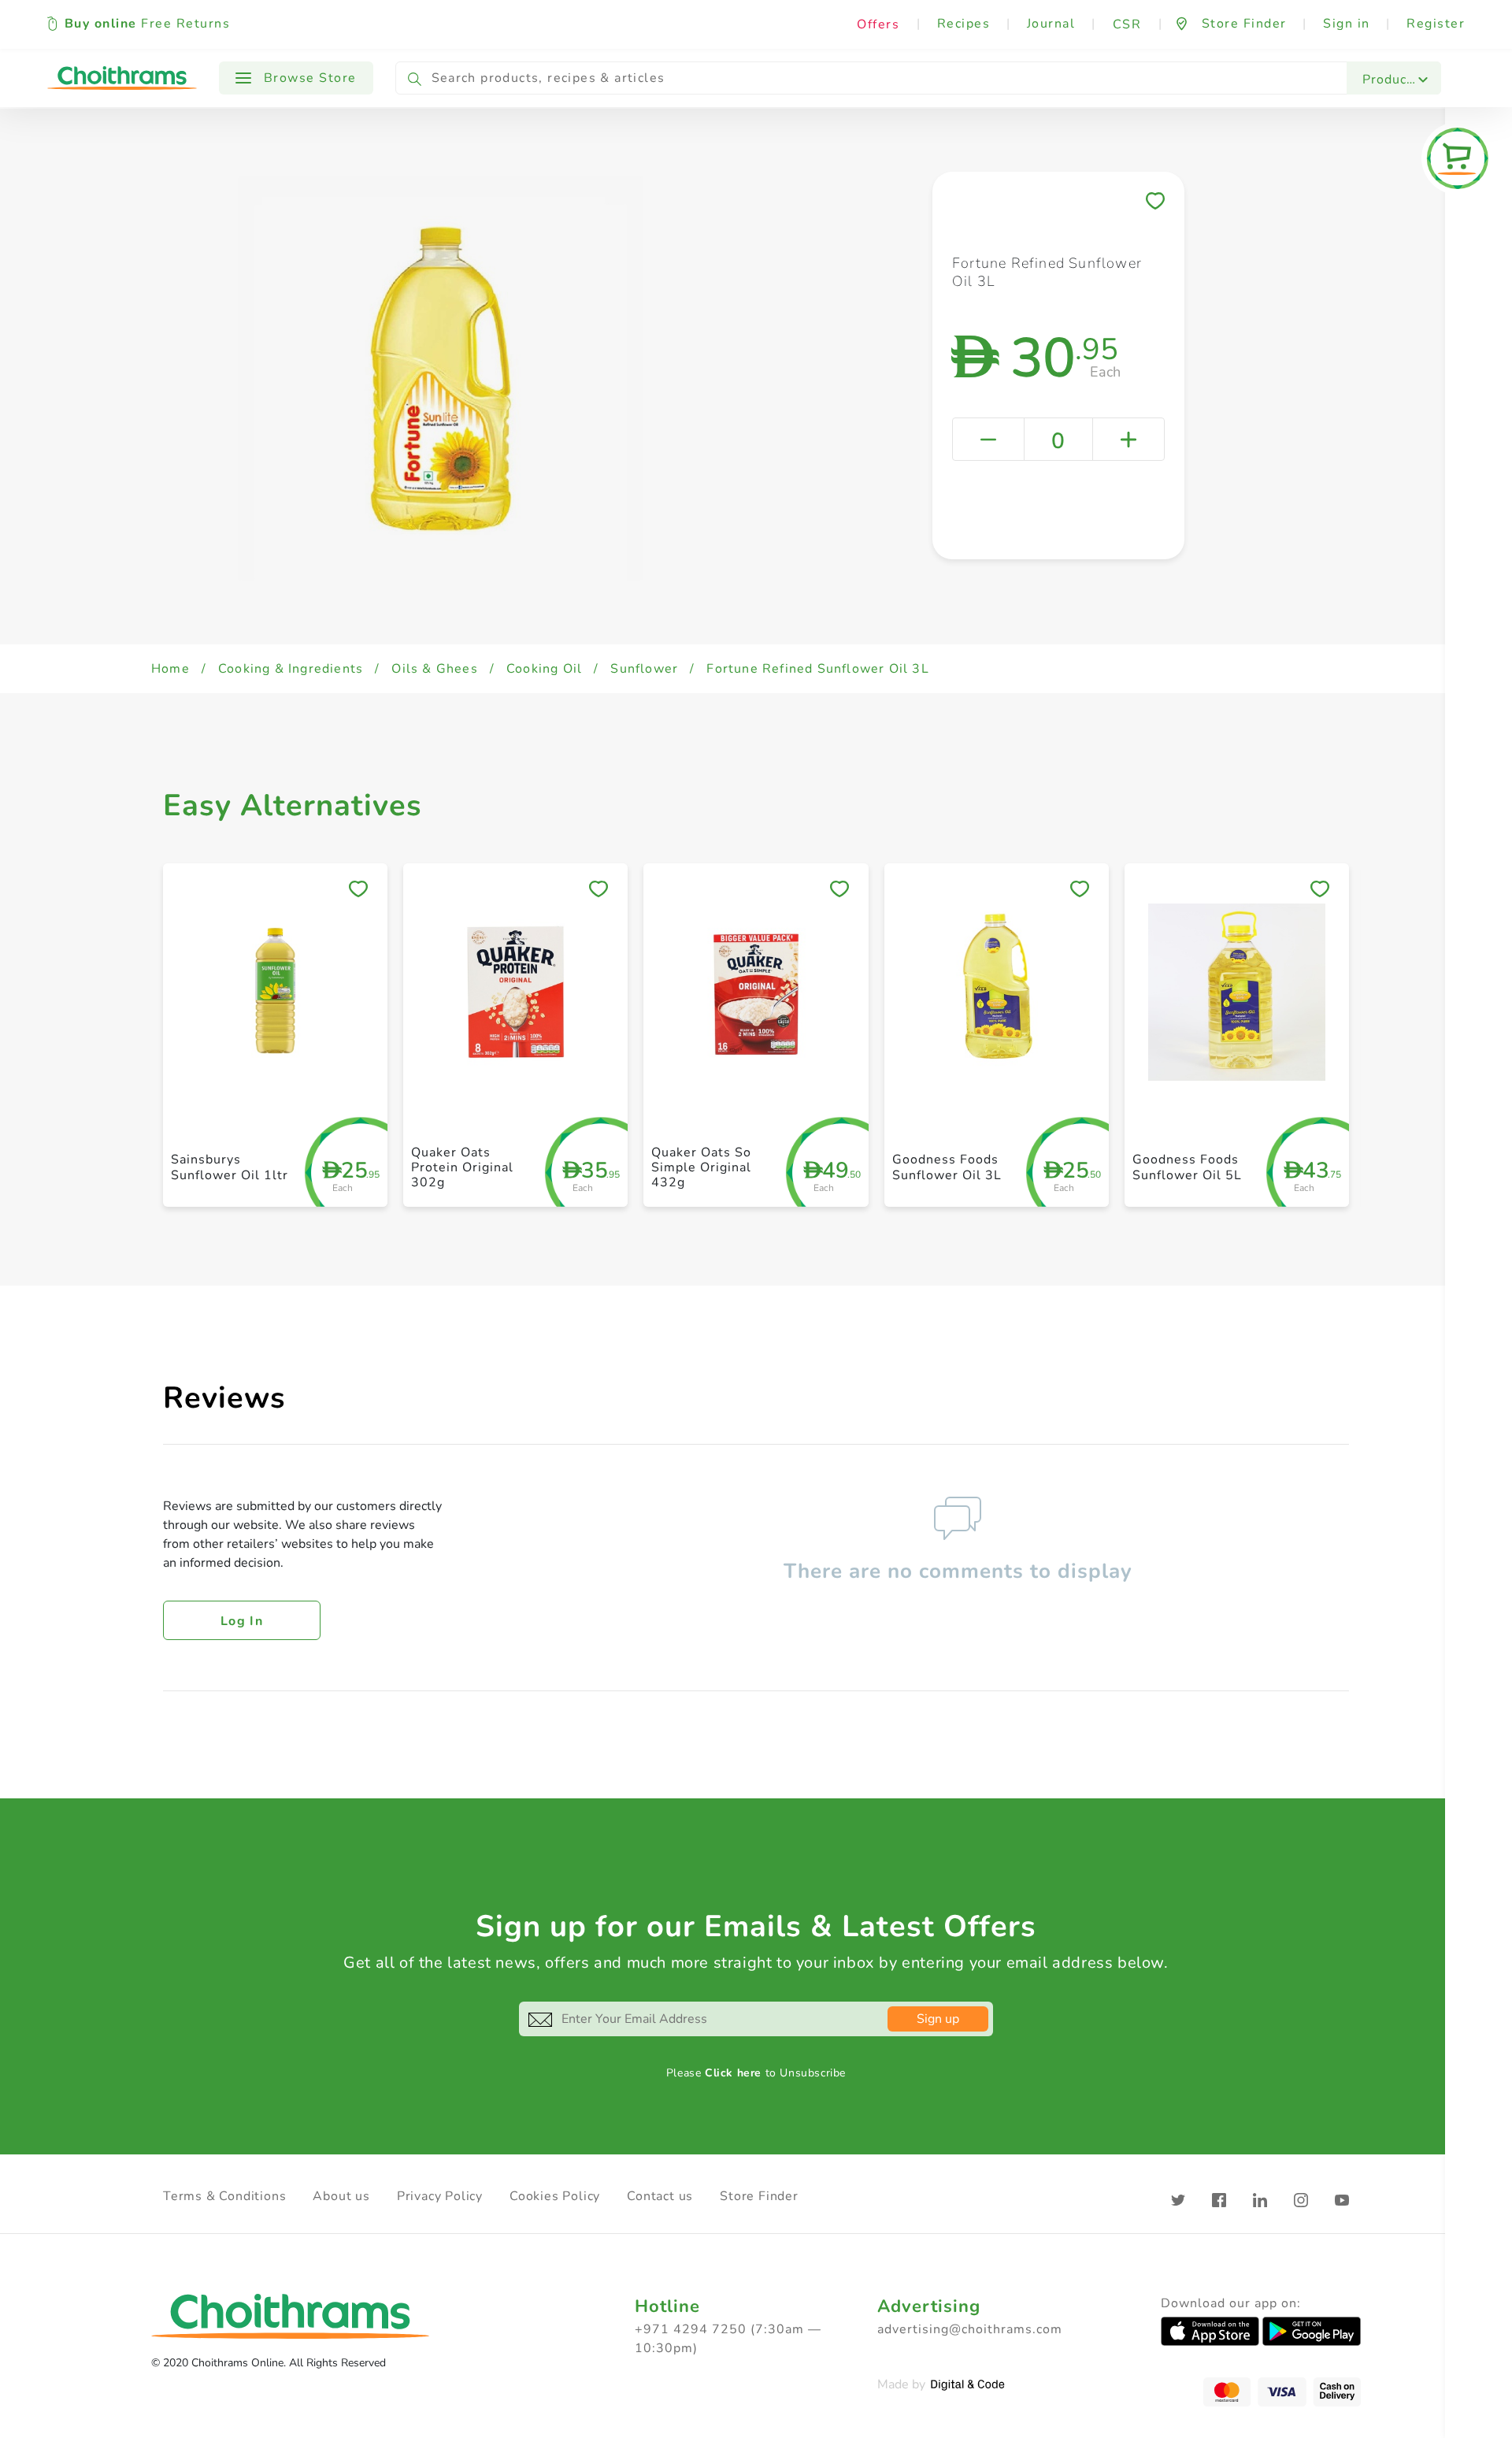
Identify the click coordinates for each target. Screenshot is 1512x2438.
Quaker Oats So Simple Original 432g (701, 1167)
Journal (1051, 24)
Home (170, 669)
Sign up (938, 2019)
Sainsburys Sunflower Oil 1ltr (230, 1167)
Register (1436, 24)
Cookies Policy (555, 2196)
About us (341, 2196)
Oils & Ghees (434, 669)
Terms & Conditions (224, 2196)
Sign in (1347, 24)
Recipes (964, 24)
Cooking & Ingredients (291, 669)
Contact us (660, 2196)
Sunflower (644, 669)
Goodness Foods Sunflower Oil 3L (947, 1167)
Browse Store (308, 78)
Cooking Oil (544, 669)
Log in (242, 1621)
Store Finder (759, 2196)
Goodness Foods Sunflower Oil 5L (1187, 1167)
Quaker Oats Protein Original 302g (462, 1167)
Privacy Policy (440, 2196)
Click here (733, 2073)
